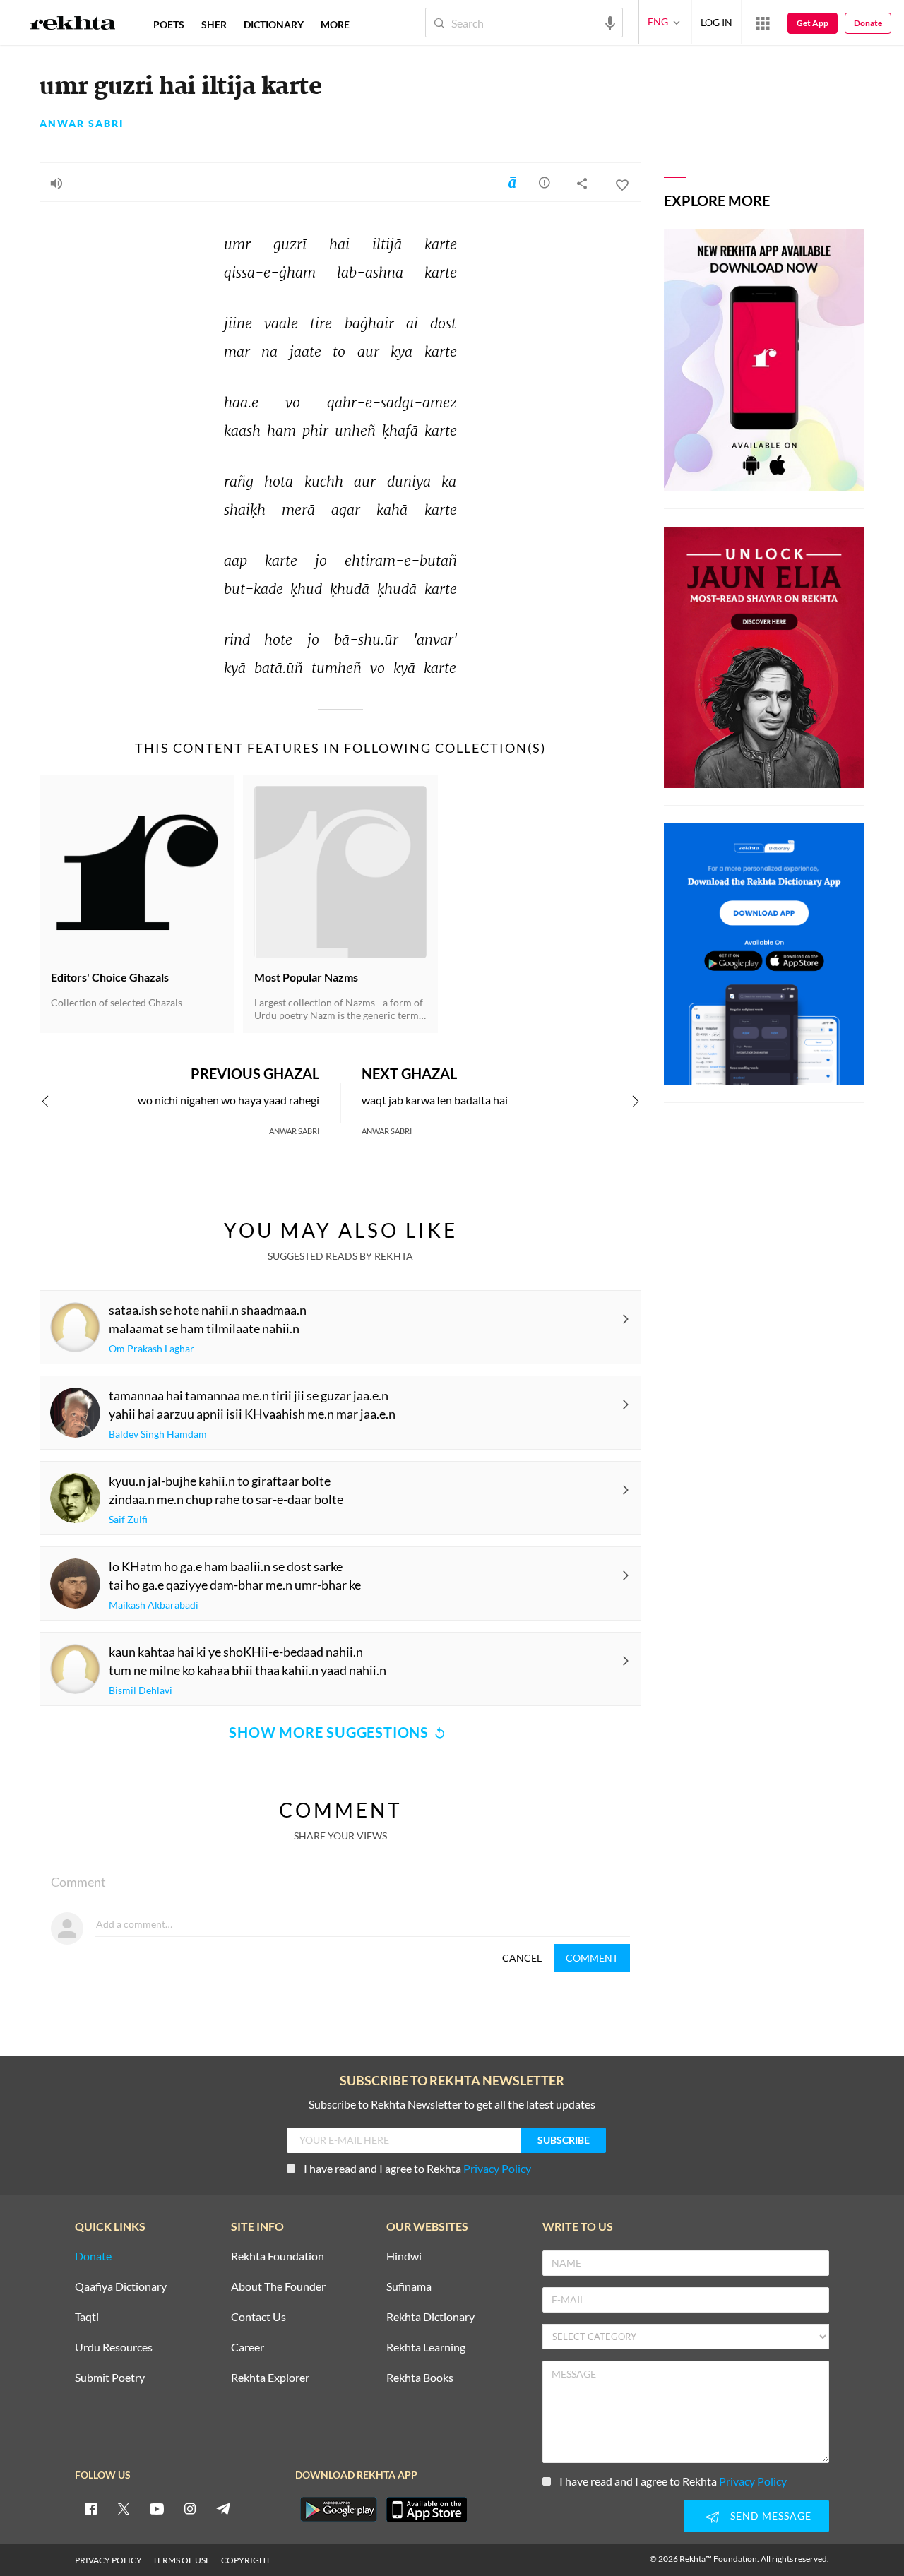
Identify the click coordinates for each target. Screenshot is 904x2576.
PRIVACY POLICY (108, 2560)
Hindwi (404, 2256)
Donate (868, 23)
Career (248, 2348)
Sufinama (409, 2287)
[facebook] (90, 2508)
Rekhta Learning (426, 2348)
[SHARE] (582, 183)
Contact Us (258, 2317)
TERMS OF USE (182, 2560)
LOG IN (716, 22)
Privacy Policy (497, 2168)
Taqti (87, 2317)
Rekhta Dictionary (430, 2317)
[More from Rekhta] (763, 23)
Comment (592, 1958)
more (335, 24)
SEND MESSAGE (771, 2516)
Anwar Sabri (82, 124)
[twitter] (124, 2508)
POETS (169, 24)
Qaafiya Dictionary (121, 2287)
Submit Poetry (110, 2378)
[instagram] (190, 2508)
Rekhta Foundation (278, 2256)
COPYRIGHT (246, 2560)
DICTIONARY (274, 24)
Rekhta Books (420, 2378)
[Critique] (545, 182)
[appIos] (427, 2510)
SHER (214, 24)
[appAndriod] (338, 2510)
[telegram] (223, 2508)
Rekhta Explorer (270, 2378)
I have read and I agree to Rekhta (417, 2168)
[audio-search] (610, 22)
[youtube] (157, 2508)
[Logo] (73, 25)
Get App (813, 23)
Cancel (522, 1958)
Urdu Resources (114, 2348)
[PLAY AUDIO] (56, 183)
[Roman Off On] (512, 182)
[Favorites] (621, 183)
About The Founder (278, 2287)
